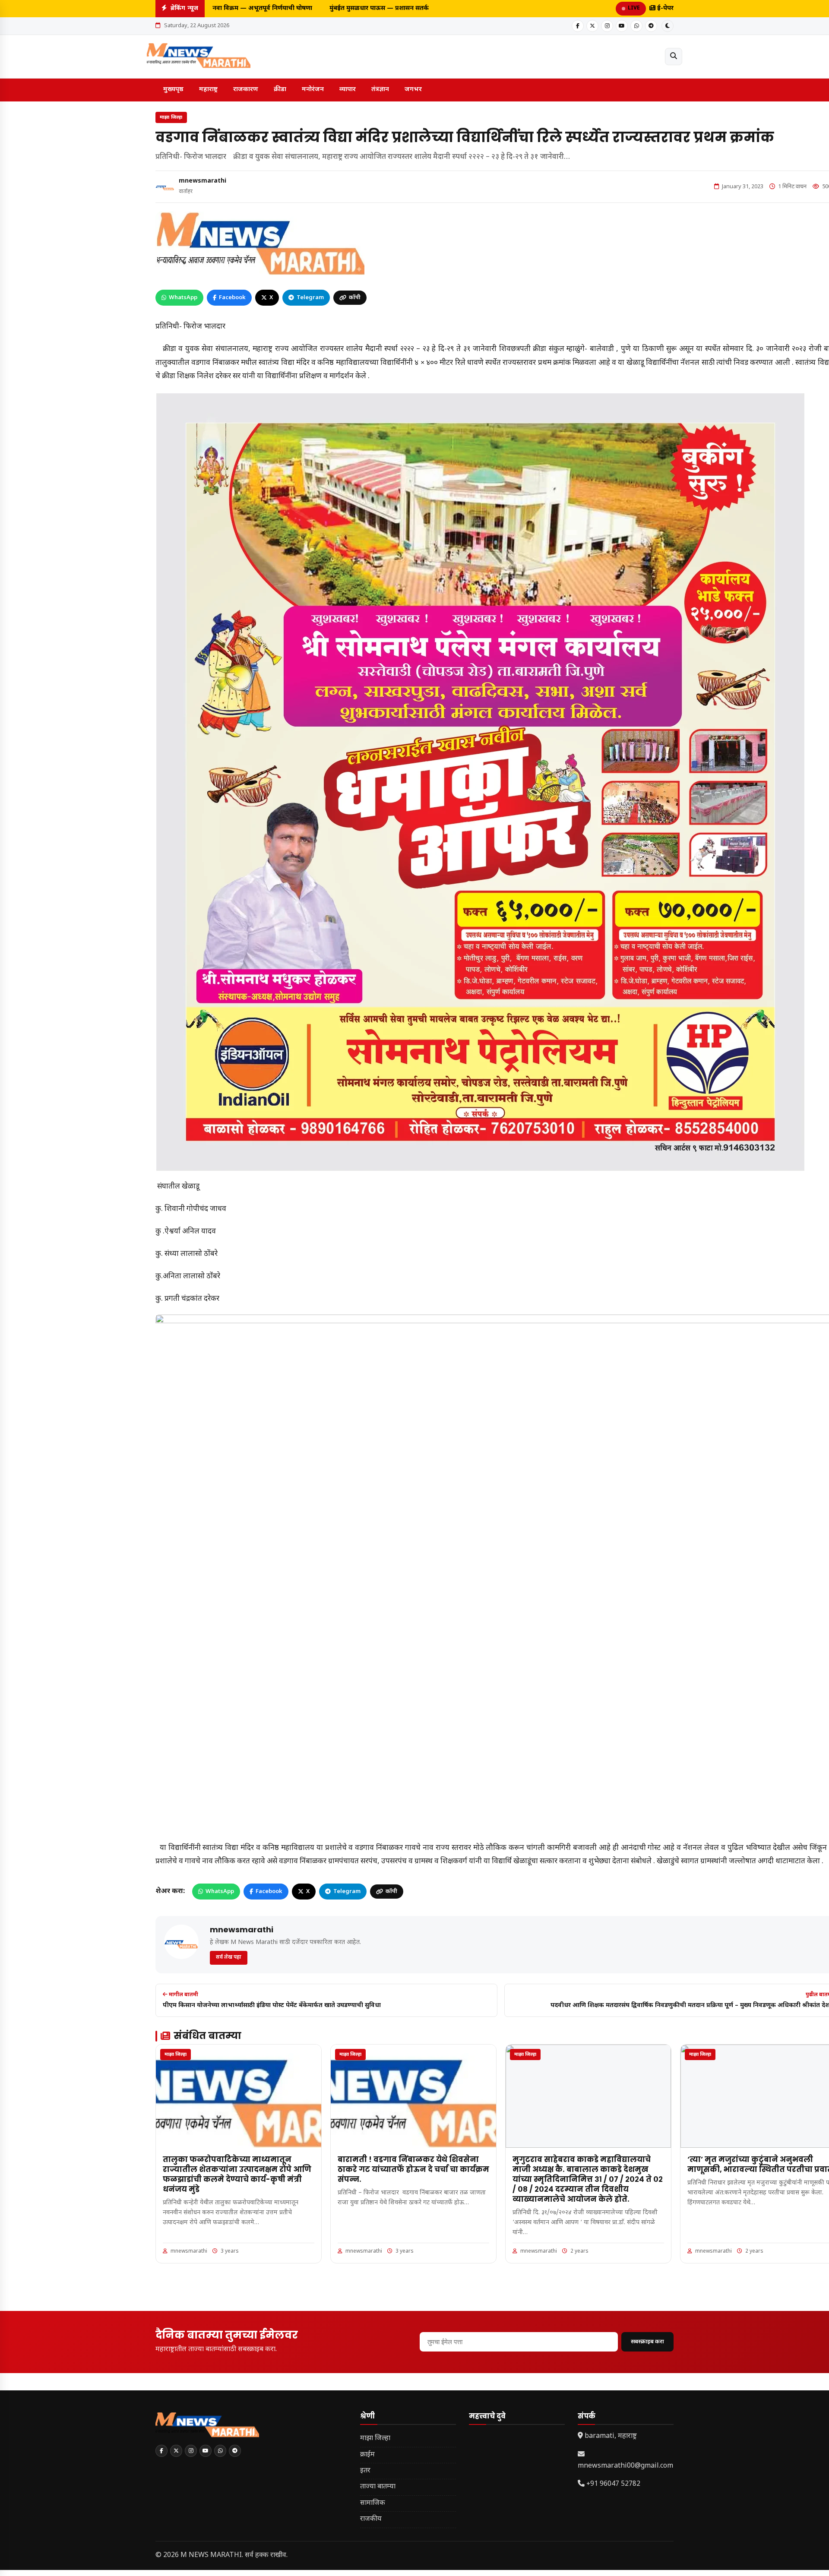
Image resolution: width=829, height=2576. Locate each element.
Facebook (232, 298)
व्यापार (348, 90)
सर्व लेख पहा (229, 1957)
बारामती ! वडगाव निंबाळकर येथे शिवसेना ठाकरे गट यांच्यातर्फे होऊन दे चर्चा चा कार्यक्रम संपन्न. (413, 2169)
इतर (365, 2471)
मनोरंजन (313, 90)
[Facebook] (578, 26)
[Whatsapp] (636, 26)
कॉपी (355, 298)
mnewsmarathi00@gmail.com (625, 2466)
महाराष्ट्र (208, 90)
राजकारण (246, 90)
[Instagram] (607, 26)
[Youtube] (622, 26)
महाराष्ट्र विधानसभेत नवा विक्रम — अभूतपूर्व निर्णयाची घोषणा (224, 8)
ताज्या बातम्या (378, 2487)
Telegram (310, 298)
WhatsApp (183, 298)
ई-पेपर (664, 8)
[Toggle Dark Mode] (668, 26)
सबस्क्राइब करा (647, 2342)
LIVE (634, 8)
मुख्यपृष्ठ (173, 90)
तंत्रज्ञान (380, 90)
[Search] (674, 57)
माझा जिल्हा (171, 117)
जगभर (413, 90)
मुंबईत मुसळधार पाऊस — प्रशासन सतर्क (365, 8)
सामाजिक (373, 2503)
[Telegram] (651, 26)
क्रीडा (280, 90)
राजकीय (371, 2519)
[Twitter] (592, 26)
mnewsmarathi (203, 181)
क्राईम (367, 2455)
